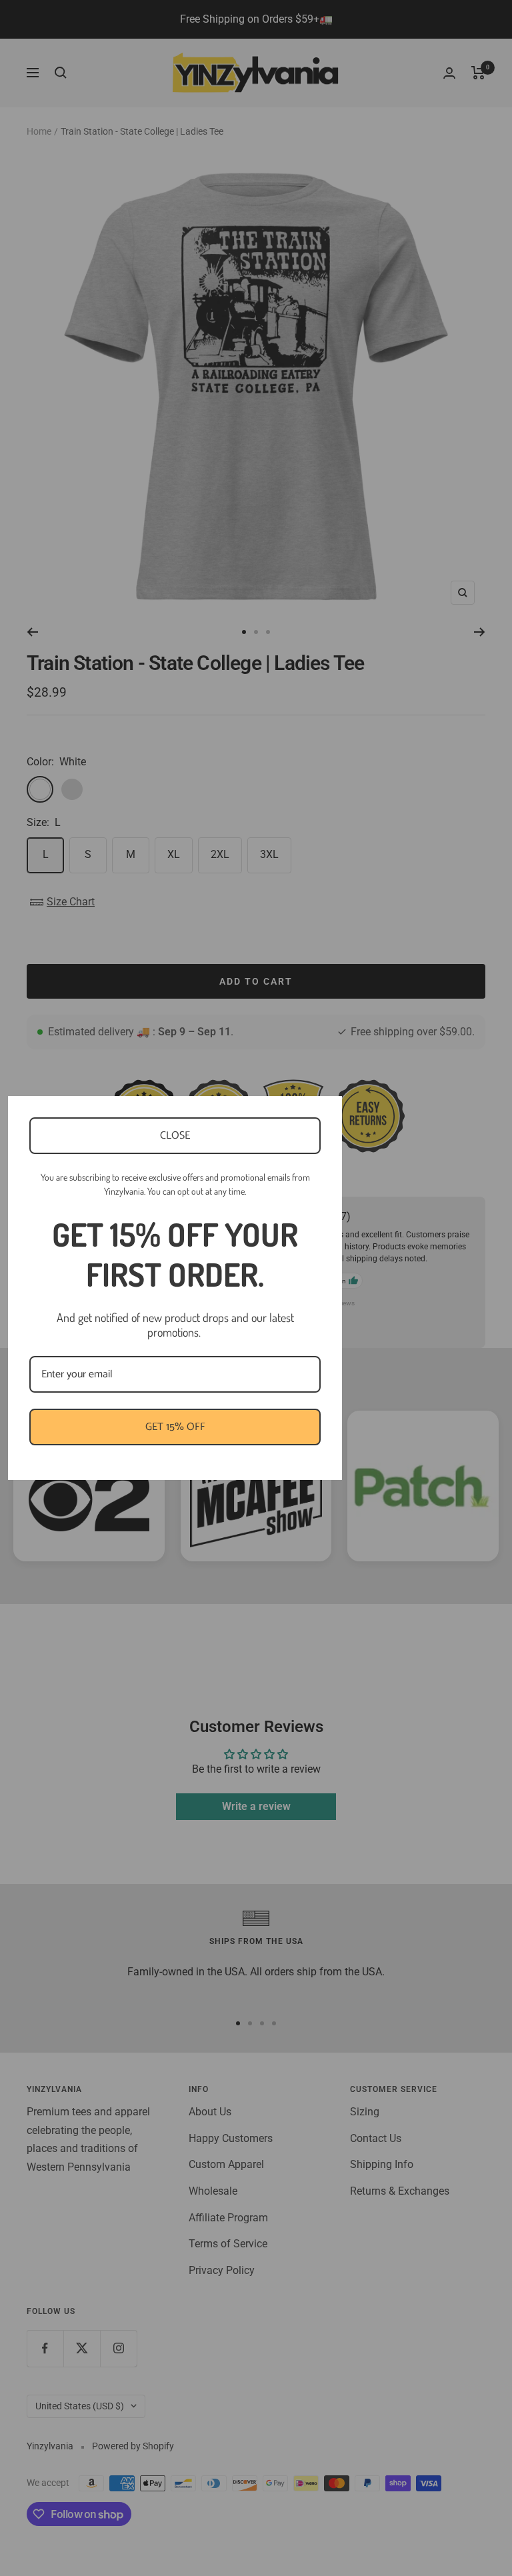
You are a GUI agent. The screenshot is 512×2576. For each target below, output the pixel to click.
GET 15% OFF (175, 1427)
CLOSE (175, 1136)
